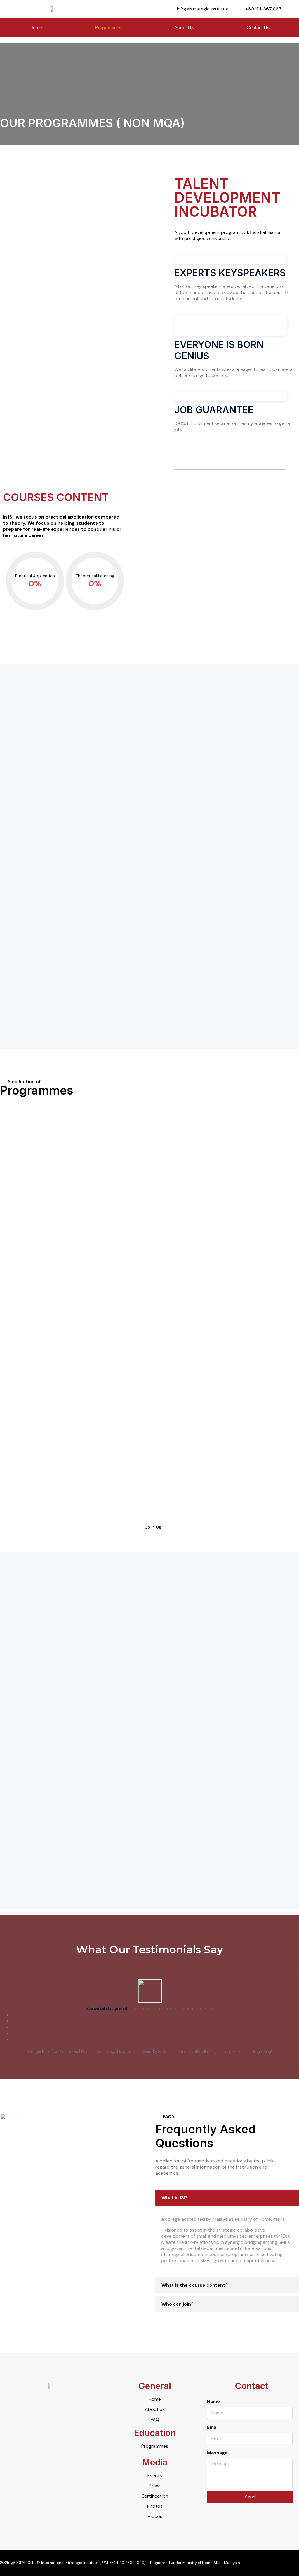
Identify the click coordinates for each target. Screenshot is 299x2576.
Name (213, 2401)
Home (36, 28)
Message (217, 2453)
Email (213, 2427)
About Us (184, 28)
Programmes (108, 28)
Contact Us (258, 28)
